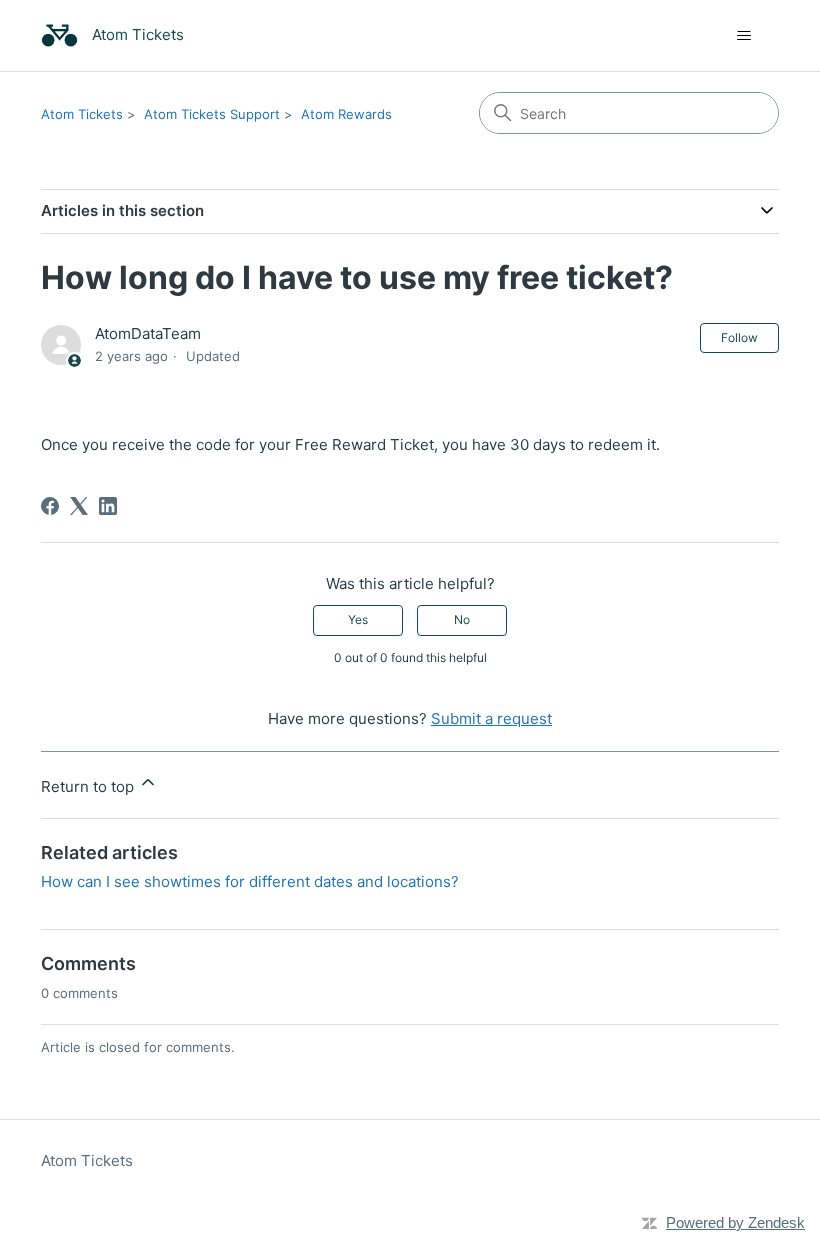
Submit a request (491, 718)
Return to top (89, 786)
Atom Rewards (346, 114)
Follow (739, 337)
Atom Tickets (82, 114)
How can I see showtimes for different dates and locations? (250, 881)
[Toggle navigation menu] (743, 36)
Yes (358, 619)
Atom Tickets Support (212, 114)
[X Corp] (79, 506)
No (462, 619)
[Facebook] (50, 506)
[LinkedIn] (108, 506)
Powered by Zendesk (735, 1222)
